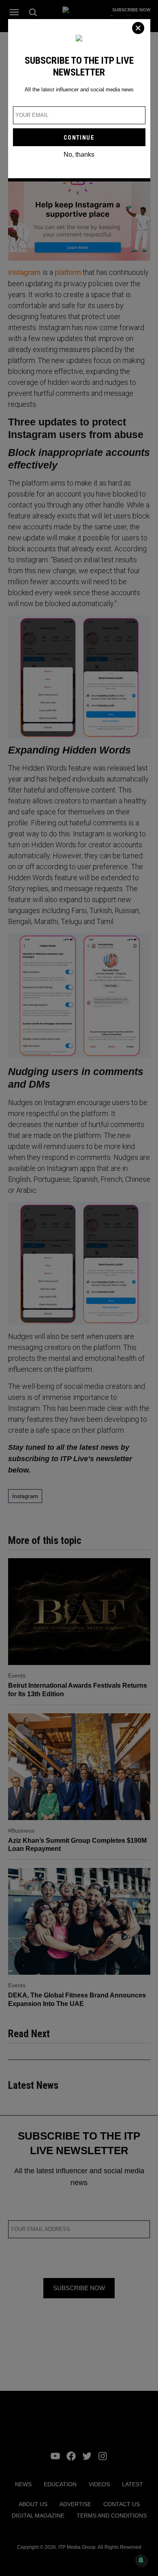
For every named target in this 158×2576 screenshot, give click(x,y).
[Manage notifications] (141, 2560)
